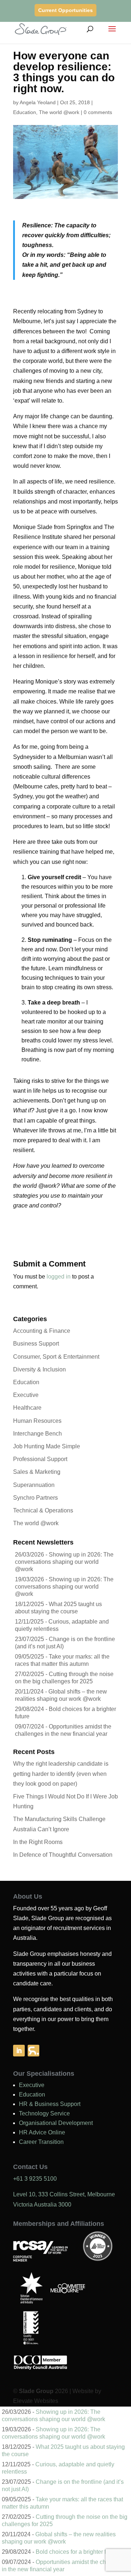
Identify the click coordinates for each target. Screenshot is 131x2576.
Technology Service (44, 2113)
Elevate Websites (36, 2401)
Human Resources (37, 1421)
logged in (59, 1277)
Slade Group (36, 2391)
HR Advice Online (42, 2132)
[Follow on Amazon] (33, 2051)
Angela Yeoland (38, 102)
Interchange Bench (37, 1434)
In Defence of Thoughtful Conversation (63, 1855)
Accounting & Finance (42, 1331)
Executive (26, 1395)
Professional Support (40, 1459)
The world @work (59, 112)
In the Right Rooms (38, 1842)
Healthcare (27, 1408)
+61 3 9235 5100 (35, 2179)
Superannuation (34, 1485)
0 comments (98, 112)
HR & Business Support (50, 2104)
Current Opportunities (65, 10)
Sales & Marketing (37, 1472)
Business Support (36, 1344)
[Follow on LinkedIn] (19, 2051)
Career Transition (41, 2142)
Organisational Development (56, 2123)
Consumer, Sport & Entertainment (56, 1357)
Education (25, 112)
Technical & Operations (43, 1510)
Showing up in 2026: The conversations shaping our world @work (64, 1562)
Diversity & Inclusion (39, 1369)
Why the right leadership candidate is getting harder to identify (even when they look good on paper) (61, 1774)
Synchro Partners (35, 1498)
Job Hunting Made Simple (47, 1446)
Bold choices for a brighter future (77, 2552)
